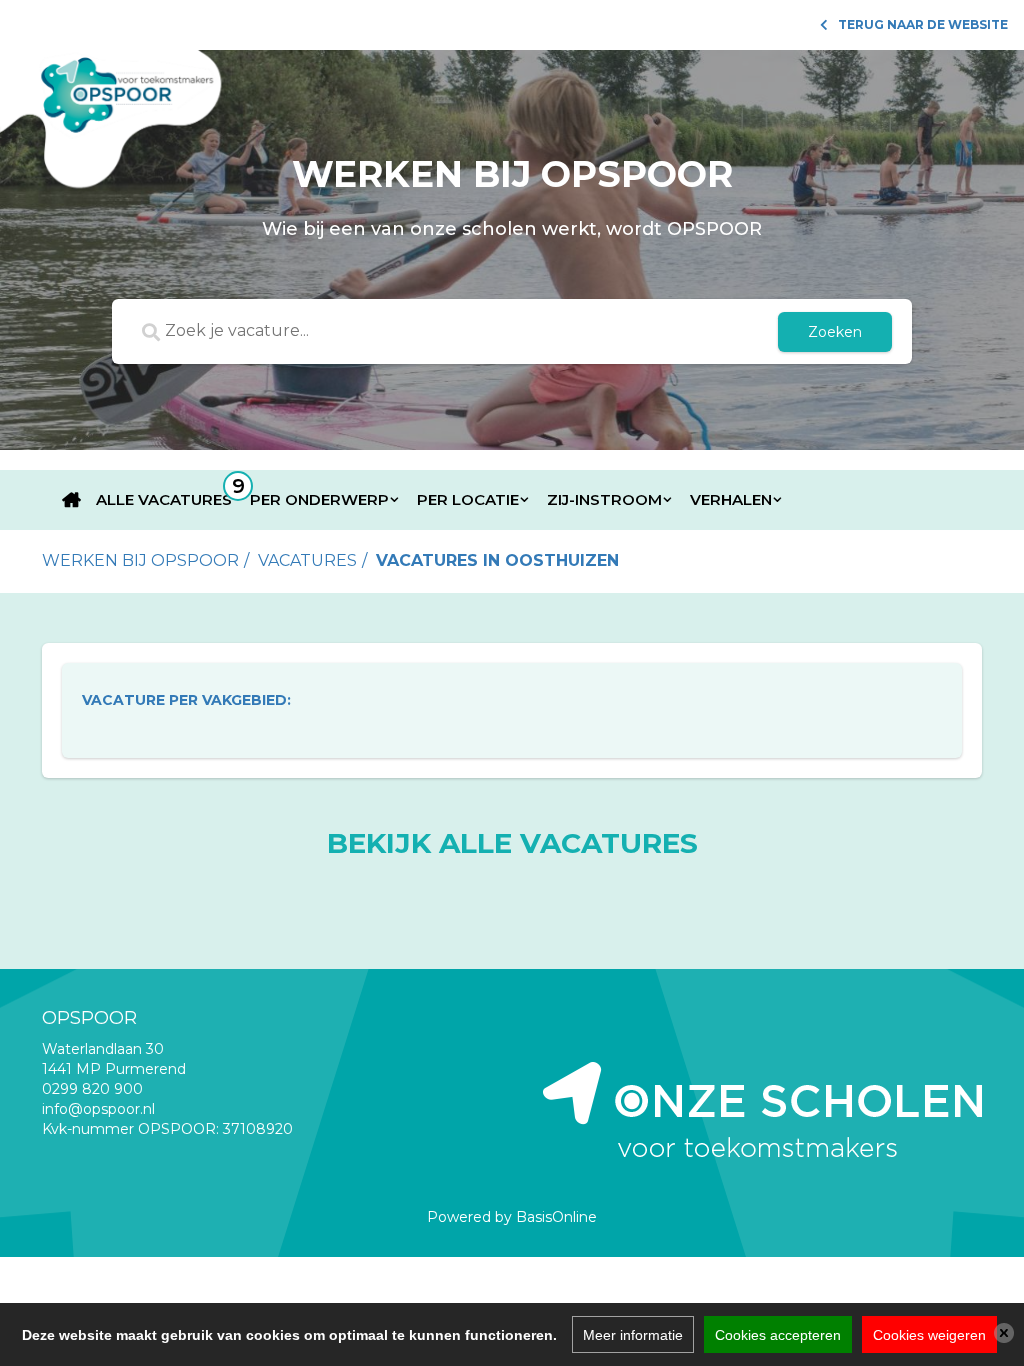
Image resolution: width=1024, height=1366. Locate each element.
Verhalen (731, 499)
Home (72, 500)
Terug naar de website (923, 24)
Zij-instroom (604, 499)
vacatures (307, 560)
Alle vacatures (164, 499)
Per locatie (468, 499)
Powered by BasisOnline (512, 1217)
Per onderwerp (319, 499)
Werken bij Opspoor (140, 560)
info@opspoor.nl (98, 1109)
